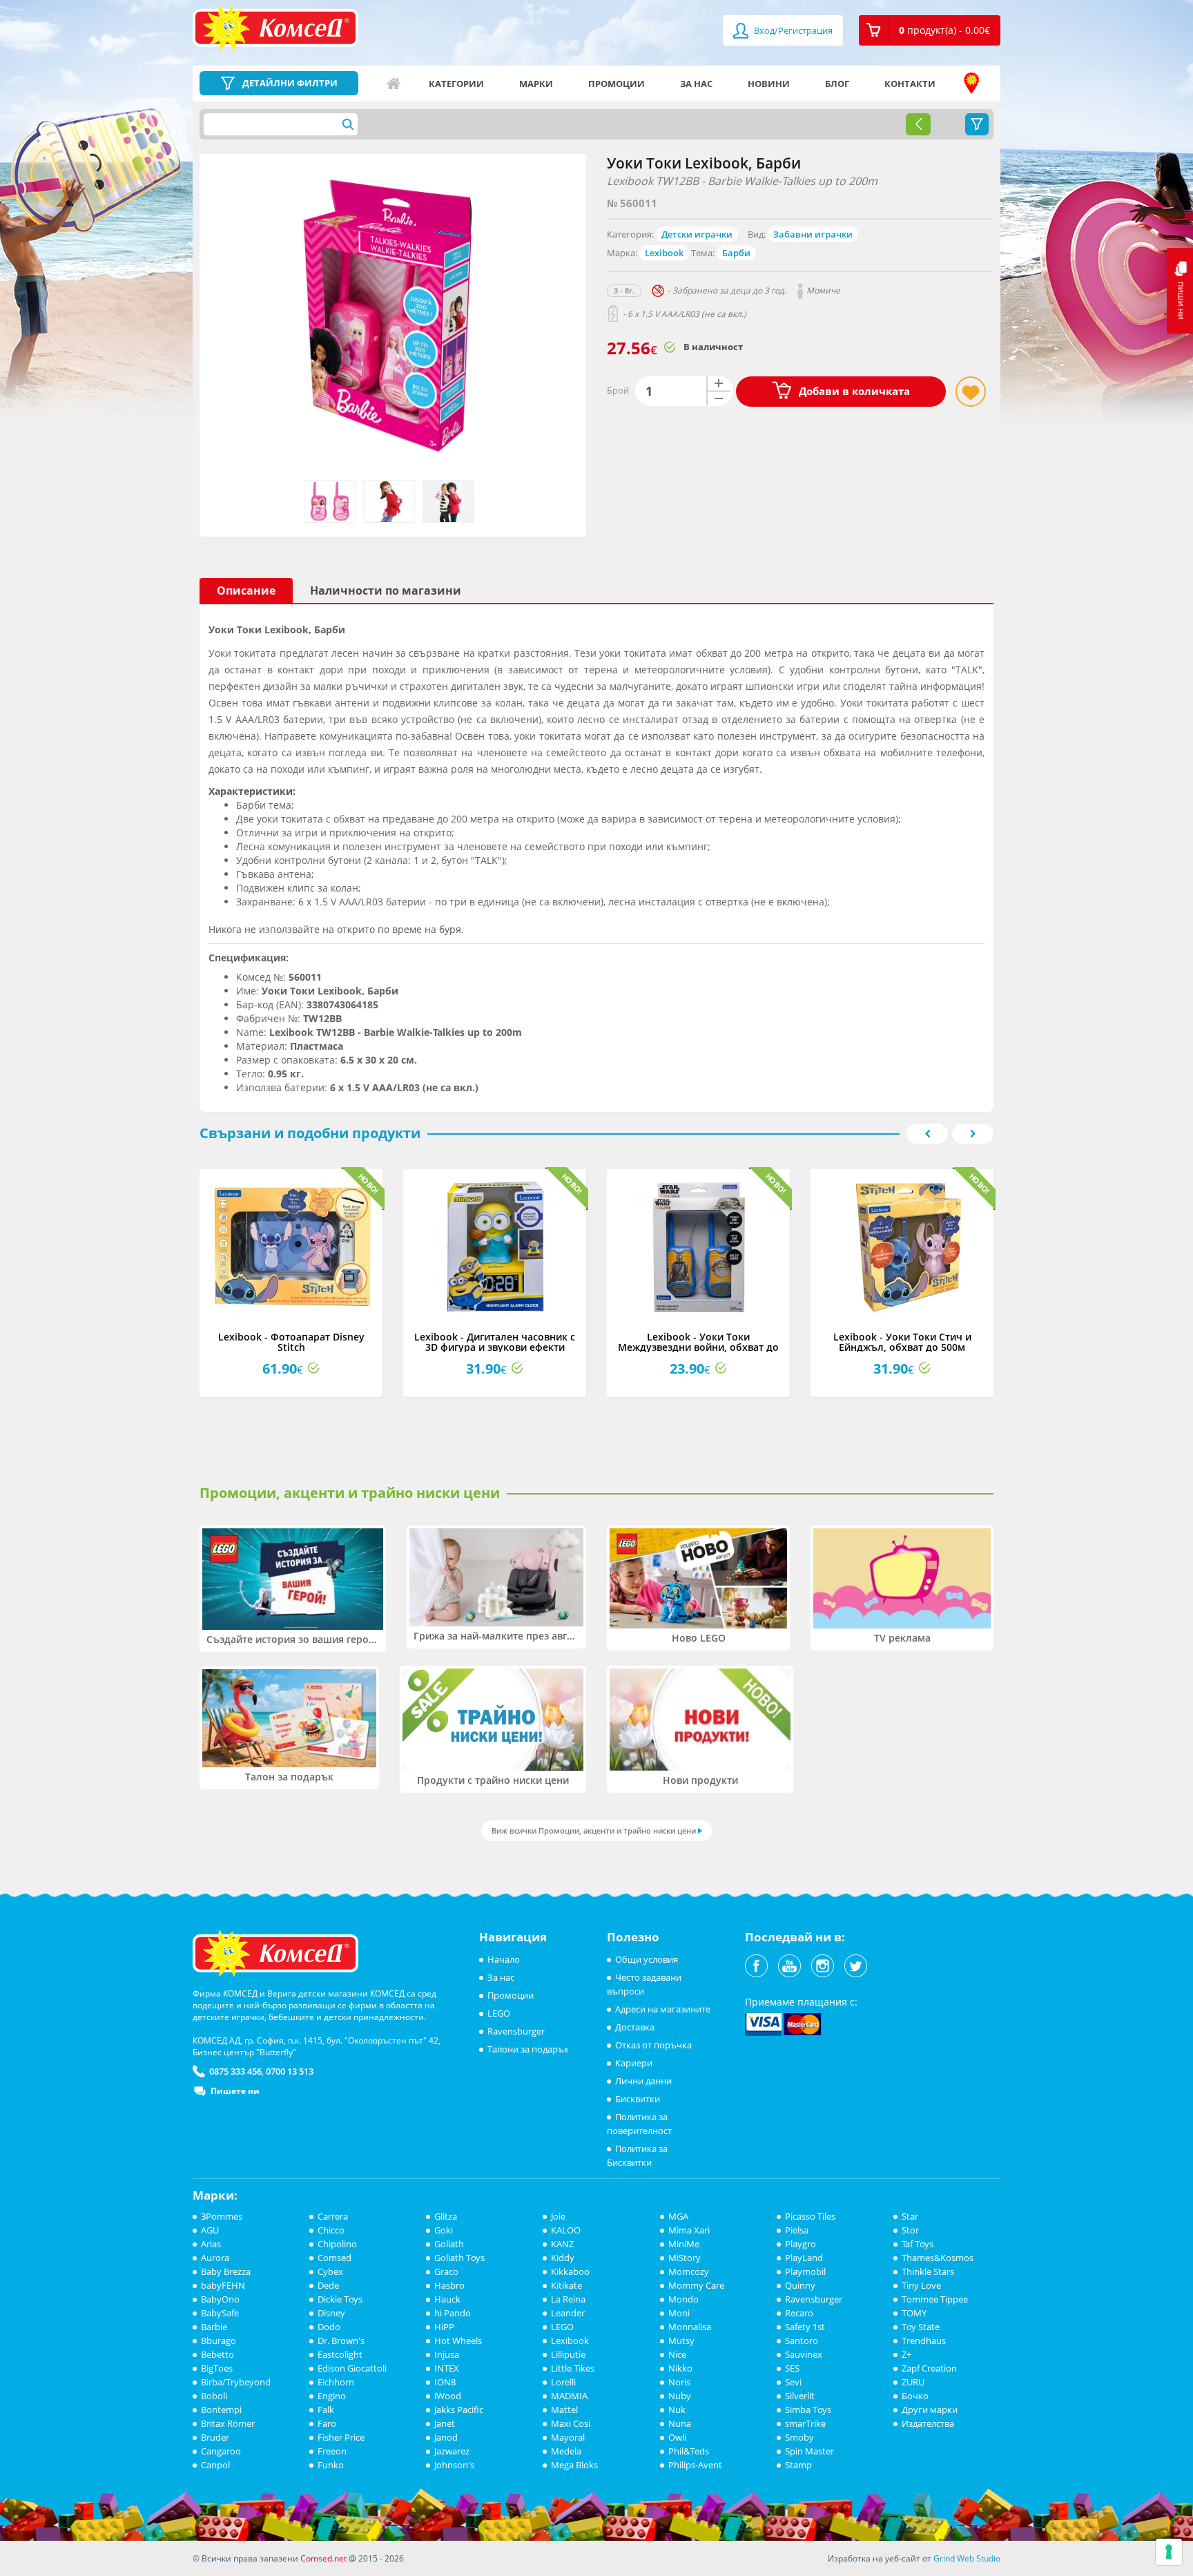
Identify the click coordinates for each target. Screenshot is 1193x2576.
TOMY (914, 2313)
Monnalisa (690, 2327)
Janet (445, 2423)
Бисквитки (638, 2099)
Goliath (449, 2244)
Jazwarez (452, 2451)
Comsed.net (323, 2558)
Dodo (329, 2327)
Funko (331, 2465)
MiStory (685, 2258)
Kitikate (566, 2285)
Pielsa (797, 2230)
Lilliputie (568, 2354)
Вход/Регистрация (792, 30)
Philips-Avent (695, 2465)
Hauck (447, 2299)
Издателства (928, 2423)
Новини (769, 84)
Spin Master (809, 2451)
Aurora (215, 2258)
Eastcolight (340, 2354)
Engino (332, 2396)
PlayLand (804, 2258)
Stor (910, 2230)
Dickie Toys (340, 2299)
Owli (677, 2437)
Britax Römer (228, 2423)
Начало (394, 84)
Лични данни (643, 2081)
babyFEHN (223, 2285)
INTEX (447, 2368)
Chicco (331, 2230)
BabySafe (220, 2313)
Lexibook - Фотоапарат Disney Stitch (291, 1342)
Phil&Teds (689, 2451)
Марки (536, 84)
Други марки (930, 2410)
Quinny (800, 2285)
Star (910, 2216)
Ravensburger (516, 2031)
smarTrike (805, 2423)
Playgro (801, 2244)
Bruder (215, 2437)
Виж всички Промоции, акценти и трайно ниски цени (594, 1830)
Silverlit (800, 2396)
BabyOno (220, 2299)
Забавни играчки (813, 234)
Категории (456, 84)
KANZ (562, 2244)
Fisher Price (341, 2437)
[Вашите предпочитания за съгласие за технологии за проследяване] (1169, 2552)
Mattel (564, 2410)
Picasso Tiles (810, 2216)
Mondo (683, 2299)
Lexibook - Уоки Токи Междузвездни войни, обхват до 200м (698, 1347)
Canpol (215, 2465)
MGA (678, 2216)
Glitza (446, 2216)
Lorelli (563, 2382)
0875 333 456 (235, 2071)
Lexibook (664, 253)
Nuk (677, 2410)
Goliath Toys (459, 2258)
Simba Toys (808, 2410)
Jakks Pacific (459, 2410)
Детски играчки (697, 234)
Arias (211, 2244)
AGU (210, 2230)
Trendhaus (924, 2340)
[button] (930, 30)
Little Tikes (573, 2368)
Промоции (617, 84)
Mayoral (568, 2437)
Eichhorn (336, 2382)
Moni (679, 2313)
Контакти (910, 84)
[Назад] (918, 124)
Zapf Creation (929, 2368)
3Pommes (222, 2216)
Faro (327, 2423)
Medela (566, 2451)
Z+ (906, 2354)
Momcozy (689, 2271)
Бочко (915, 2396)
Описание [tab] (246, 590)
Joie (558, 2216)
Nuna (680, 2423)
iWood (448, 2396)
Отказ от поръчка (653, 2045)
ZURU (913, 2382)
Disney (331, 2313)
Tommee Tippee (935, 2299)
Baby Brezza (226, 2271)
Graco (446, 2271)
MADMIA (569, 2396)
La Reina (568, 2299)
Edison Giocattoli (352, 2368)
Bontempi (221, 2410)
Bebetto (217, 2354)
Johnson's (454, 2465)
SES (792, 2368)
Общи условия (647, 1959)
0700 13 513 (290, 2071)
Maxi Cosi (571, 2423)
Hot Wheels (458, 2340)
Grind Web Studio (967, 2558)
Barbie (214, 2327)
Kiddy (563, 2258)
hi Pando (453, 2313)
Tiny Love (921, 2285)
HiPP (444, 2327)
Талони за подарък (528, 2049)
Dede (328, 2285)
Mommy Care (696, 2285)
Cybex (330, 2271)
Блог (837, 84)
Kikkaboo (570, 2271)
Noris (679, 2382)
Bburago (219, 2340)
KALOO (566, 2230)
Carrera (333, 2216)
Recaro (799, 2313)
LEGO (499, 2013)
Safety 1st (805, 2327)
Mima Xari (689, 2230)
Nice (677, 2354)
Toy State (921, 2327)
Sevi (793, 2382)
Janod (446, 2437)
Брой (618, 390)
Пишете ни (235, 2091)
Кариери (634, 2063)
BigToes (217, 2368)
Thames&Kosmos (938, 2258)
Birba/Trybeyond (236, 2382)
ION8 (445, 2382)
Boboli (214, 2396)
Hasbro (449, 2285)
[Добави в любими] (971, 392)
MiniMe (684, 2244)
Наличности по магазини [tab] (386, 590)
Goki (444, 2230)
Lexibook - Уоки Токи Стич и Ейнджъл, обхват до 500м (902, 1342)
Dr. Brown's (341, 2340)
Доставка (635, 2027)
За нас (696, 84)
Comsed (334, 2258)
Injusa (447, 2354)
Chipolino (337, 2244)
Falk (326, 2410)
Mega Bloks (574, 2465)
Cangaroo (221, 2451)
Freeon (332, 2451)
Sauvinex (804, 2354)
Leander (568, 2313)
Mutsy (681, 2340)
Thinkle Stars (928, 2271)
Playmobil (805, 2271)
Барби (736, 253)
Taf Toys (918, 2244)
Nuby (680, 2396)
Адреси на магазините (971, 84)
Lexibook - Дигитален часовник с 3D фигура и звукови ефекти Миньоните (495, 1347)
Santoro (802, 2340)
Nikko (680, 2368)
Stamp (798, 2465)
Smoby (799, 2437)
